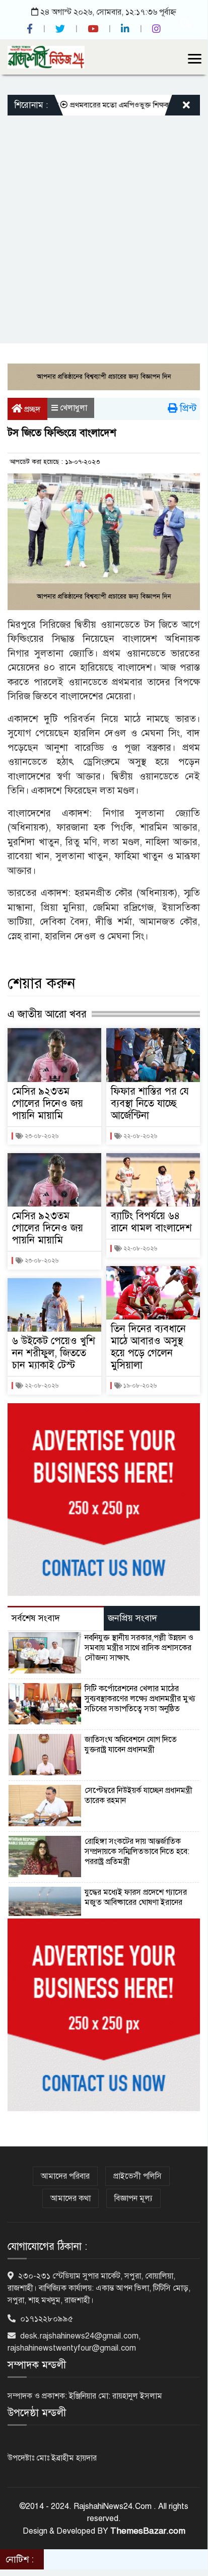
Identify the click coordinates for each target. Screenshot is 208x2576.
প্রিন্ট (187, 408)
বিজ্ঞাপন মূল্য (133, 2198)
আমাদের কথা (71, 2198)
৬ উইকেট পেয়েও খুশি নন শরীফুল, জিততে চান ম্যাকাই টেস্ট (54, 1353)
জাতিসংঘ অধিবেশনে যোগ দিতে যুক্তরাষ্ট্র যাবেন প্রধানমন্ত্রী (131, 1745)
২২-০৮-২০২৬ (41, 1386)
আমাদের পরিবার (65, 2176)
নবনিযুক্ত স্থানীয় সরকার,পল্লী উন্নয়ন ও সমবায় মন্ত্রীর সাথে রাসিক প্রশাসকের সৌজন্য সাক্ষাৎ (139, 1648)
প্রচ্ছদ (31, 409)
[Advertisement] (104, 224)
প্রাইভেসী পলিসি (137, 2176)
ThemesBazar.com (148, 2531)
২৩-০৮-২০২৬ (41, 1136)
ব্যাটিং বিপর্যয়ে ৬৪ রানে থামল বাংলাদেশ (151, 1222)
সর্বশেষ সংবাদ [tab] (36, 1618)
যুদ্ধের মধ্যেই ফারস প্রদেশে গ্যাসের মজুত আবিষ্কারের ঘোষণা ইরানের (136, 1897)
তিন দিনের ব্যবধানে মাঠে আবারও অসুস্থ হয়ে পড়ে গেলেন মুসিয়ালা (148, 1347)
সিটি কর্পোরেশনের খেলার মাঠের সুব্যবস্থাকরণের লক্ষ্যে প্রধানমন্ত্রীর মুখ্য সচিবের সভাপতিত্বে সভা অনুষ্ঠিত (140, 1699)
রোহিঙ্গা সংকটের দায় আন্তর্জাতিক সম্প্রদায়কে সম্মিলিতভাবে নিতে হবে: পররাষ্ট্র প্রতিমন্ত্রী (137, 1851)
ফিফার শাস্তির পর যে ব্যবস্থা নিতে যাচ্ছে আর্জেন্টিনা (150, 1103)
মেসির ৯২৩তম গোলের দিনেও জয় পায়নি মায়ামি (48, 1103)
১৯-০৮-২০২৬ (139, 1386)
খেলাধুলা (74, 408)
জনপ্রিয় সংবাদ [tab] (132, 1618)
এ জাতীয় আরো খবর (47, 1014)
